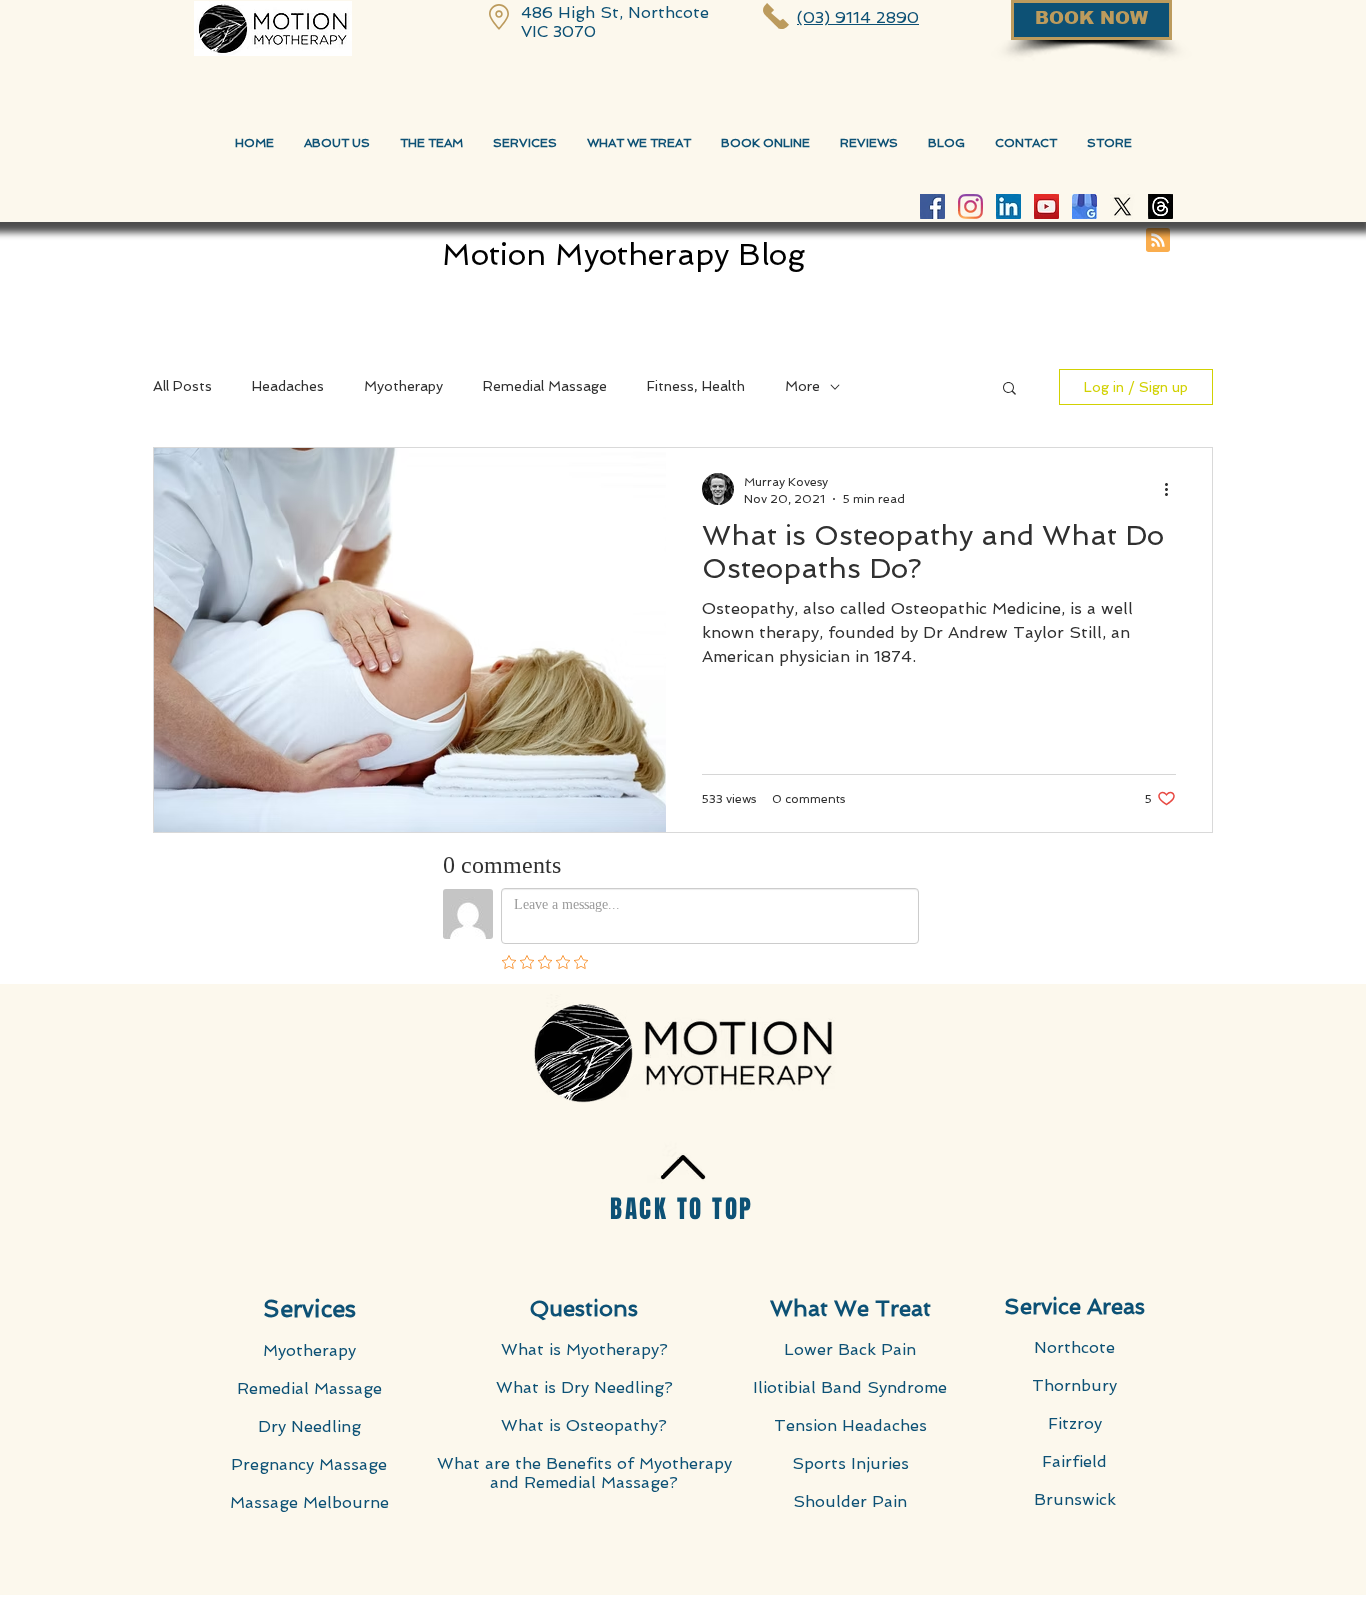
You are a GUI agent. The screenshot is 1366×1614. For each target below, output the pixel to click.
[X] (1122, 206)
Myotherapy (403, 386)
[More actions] (1173, 489)
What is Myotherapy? (584, 1349)
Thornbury (1074, 1385)
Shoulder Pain (850, 1501)
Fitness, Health (696, 386)
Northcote (1074, 1347)
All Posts (182, 386)
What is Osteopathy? (584, 1425)
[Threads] (1160, 206)
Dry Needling (309, 1426)
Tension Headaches (850, 1425)
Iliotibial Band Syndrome (850, 1387)
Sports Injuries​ (850, 1463)
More (802, 386)
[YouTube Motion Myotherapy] (1046, 206)
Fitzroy (1075, 1423)
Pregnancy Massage (309, 1464)
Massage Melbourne (309, 1502)
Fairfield (1074, 1461)
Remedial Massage (545, 386)
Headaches (288, 386)
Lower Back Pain (850, 1349)
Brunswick (1075, 1499)
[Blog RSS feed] (1158, 241)
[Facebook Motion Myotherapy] (932, 206)
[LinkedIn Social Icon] (1008, 206)
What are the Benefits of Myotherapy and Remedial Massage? (584, 1473)
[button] (1009, 389)
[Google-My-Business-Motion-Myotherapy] (1084, 206)
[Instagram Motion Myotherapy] (970, 206)
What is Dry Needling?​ (584, 1387)
